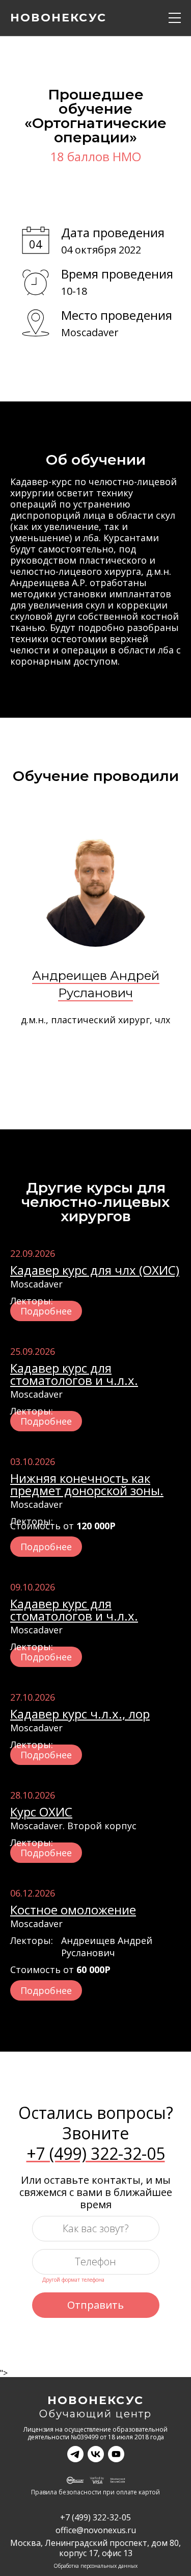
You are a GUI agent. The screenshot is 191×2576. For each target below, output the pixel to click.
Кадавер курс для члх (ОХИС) (95, 1270)
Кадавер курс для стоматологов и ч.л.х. (74, 1374)
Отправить (95, 2305)
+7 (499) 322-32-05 (96, 2154)
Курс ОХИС (41, 1812)
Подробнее (46, 1311)
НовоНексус (95, 2401)
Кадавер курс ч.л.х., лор (80, 1714)
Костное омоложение (73, 1910)
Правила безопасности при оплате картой (95, 2493)
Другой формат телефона (73, 2280)
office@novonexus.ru (96, 2530)
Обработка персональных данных (95, 2566)
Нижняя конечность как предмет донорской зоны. (87, 1484)
